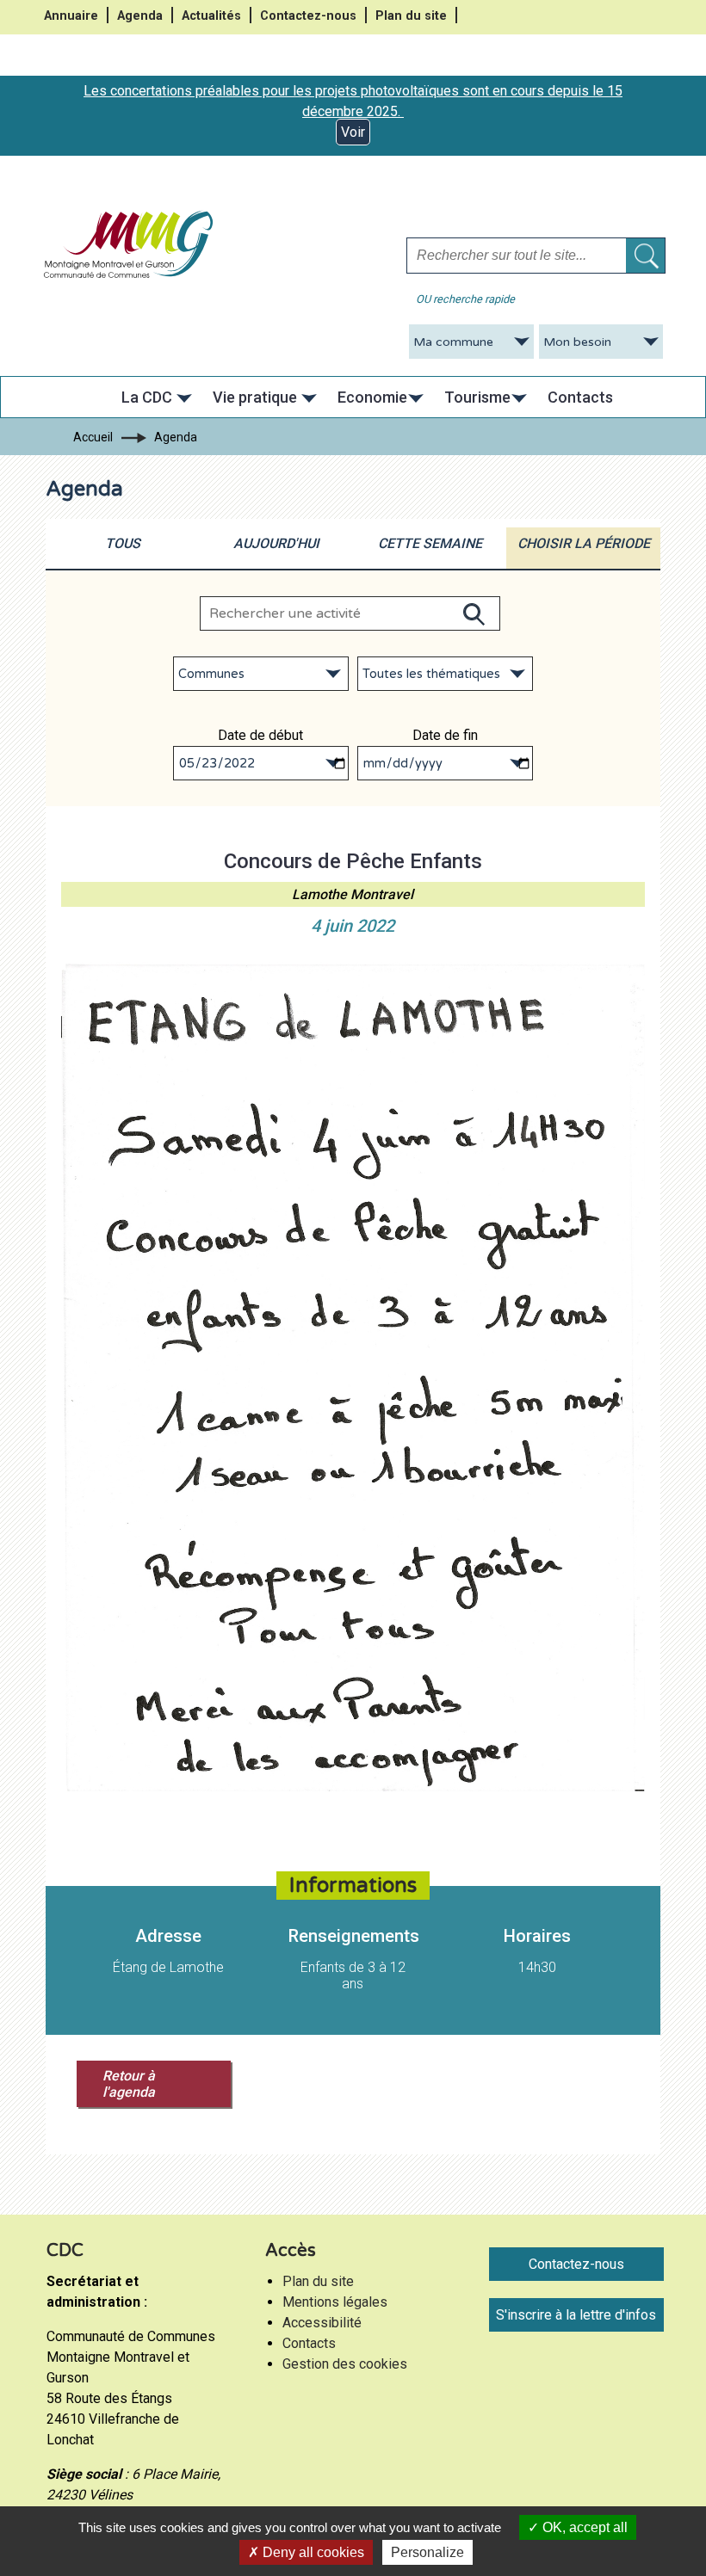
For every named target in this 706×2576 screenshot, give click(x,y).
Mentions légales (335, 2302)
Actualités (211, 16)
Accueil (93, 437)
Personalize (427, 2552)
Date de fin (445, 735)
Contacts (309, 2343)
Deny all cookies (312, 2552)
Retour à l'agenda (129, 2084)
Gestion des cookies (345, 2364)
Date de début (260, 735)
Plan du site (411, 16)
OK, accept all (583, 2527)
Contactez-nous (308, 16)
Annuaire (71, 16)
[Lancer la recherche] (645, 256)
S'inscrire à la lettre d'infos (576, 2315)
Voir (353, 132)
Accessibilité (322, 2323)
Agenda (140, 16)
